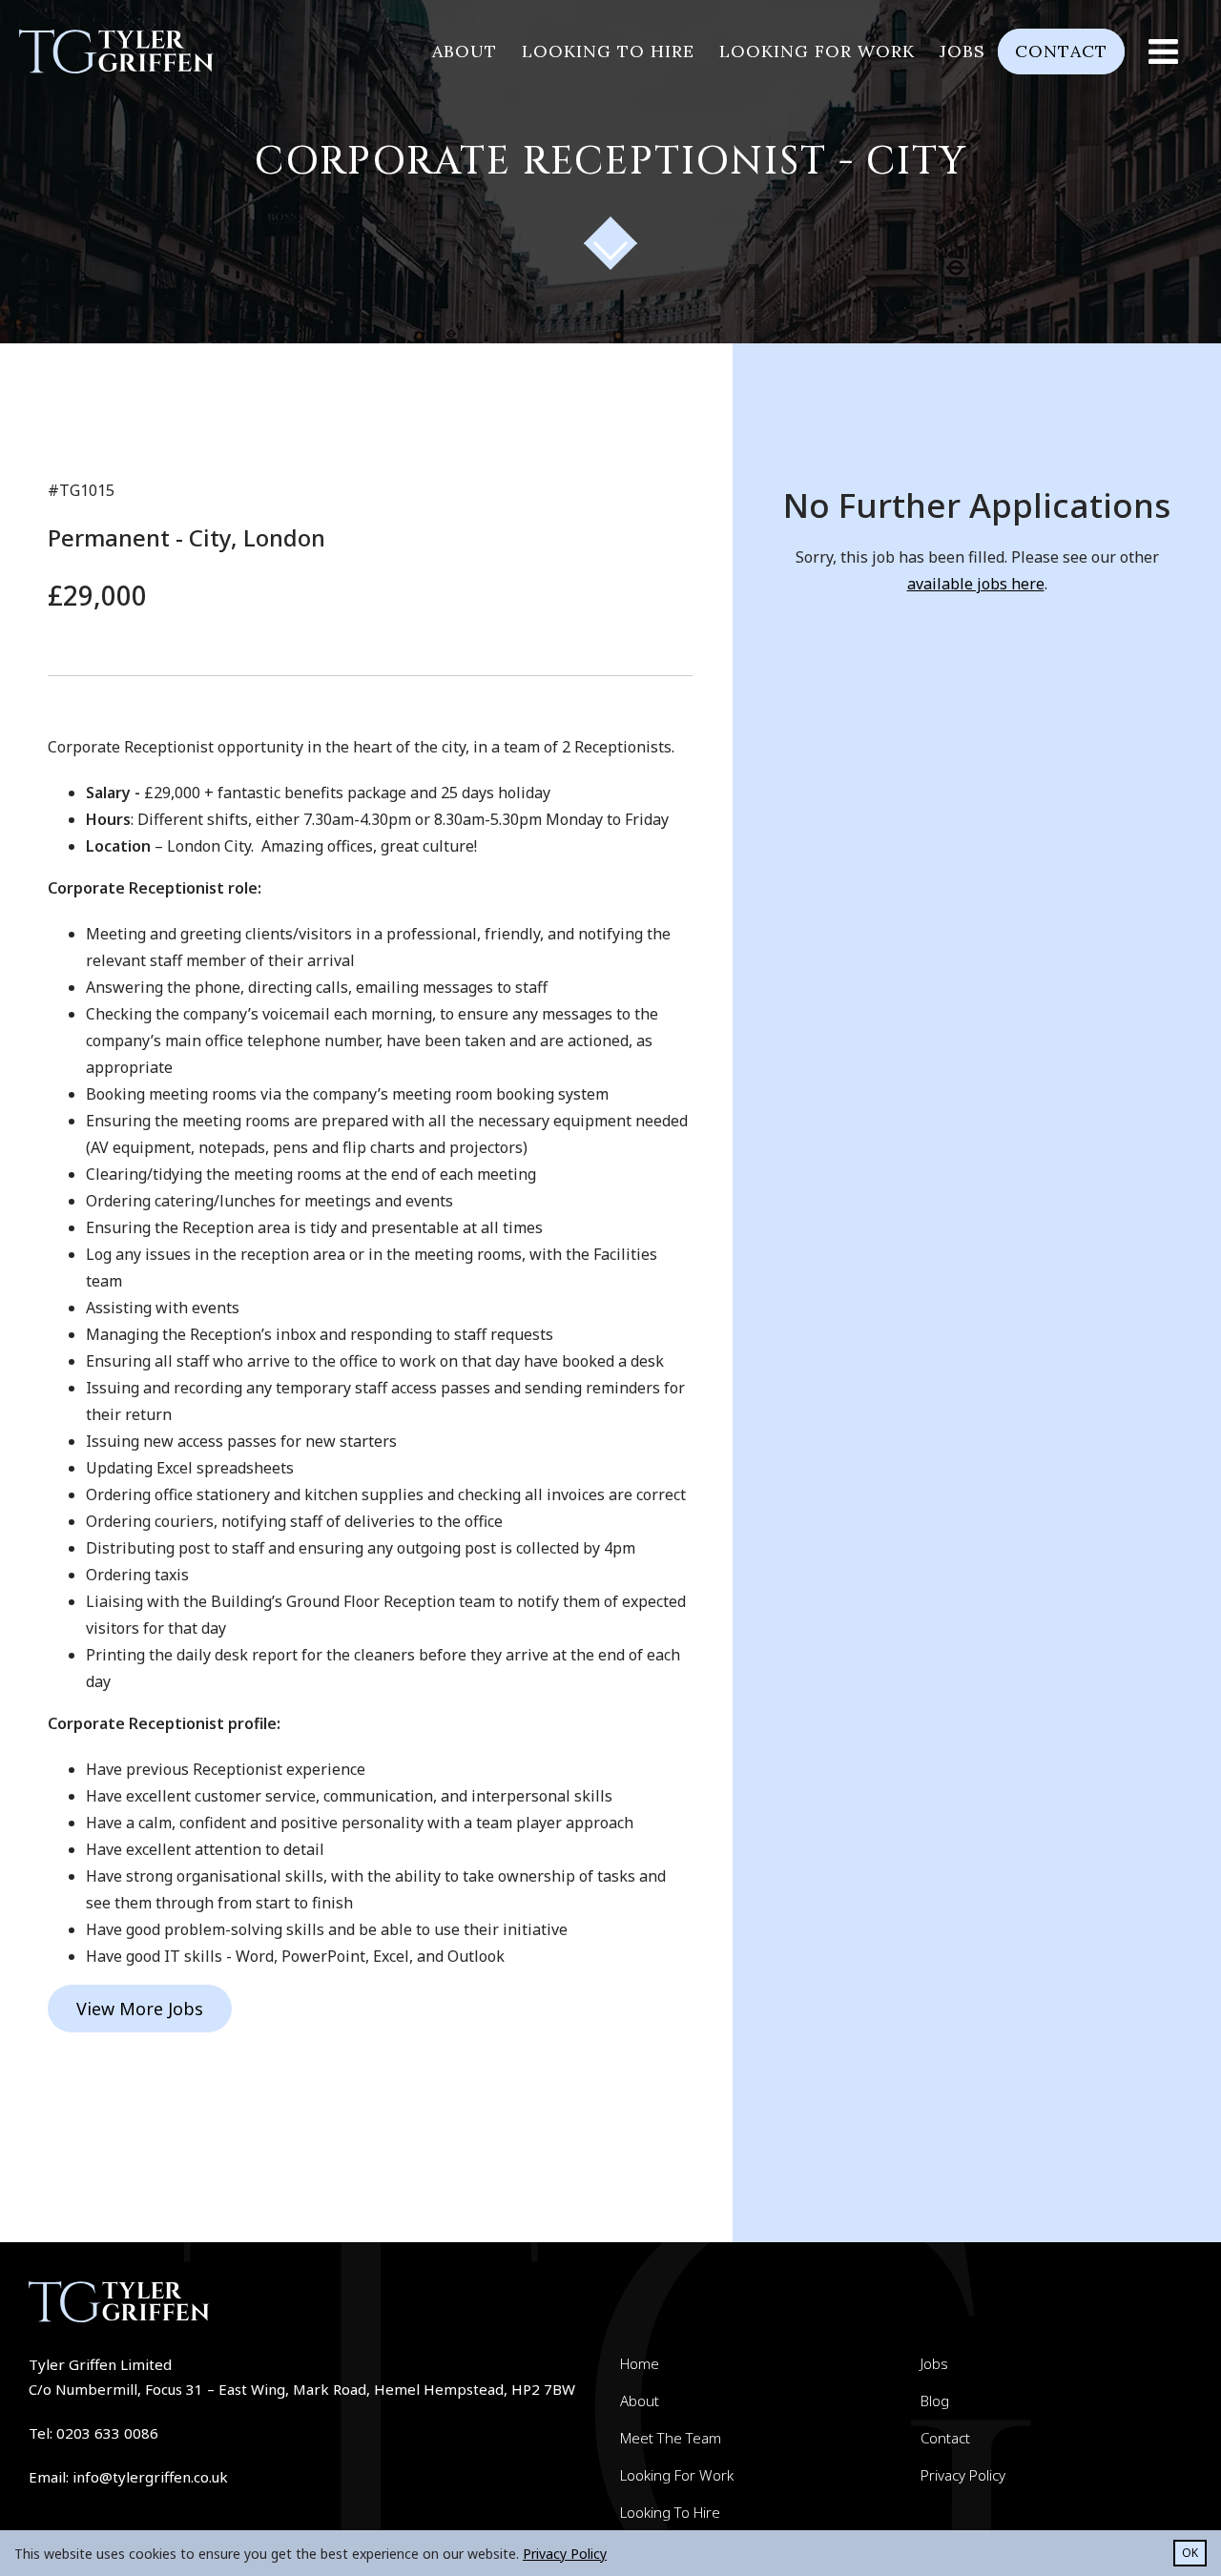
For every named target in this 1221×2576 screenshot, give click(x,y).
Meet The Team (671, 2438)
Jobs (962, 51)
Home (640, 2363)
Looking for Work (817, 51)
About (465, 51)
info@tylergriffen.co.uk (150, 2477)
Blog (935, 2401)
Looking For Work (677, 2475)
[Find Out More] (611, 244)
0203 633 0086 (107, 2433)
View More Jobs (140, 2009)
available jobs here (976, 584)
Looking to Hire (608, 51)
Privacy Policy (963, 2475)
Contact (1061, 51)
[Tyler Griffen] (126, 52)
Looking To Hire (670, 2512)
